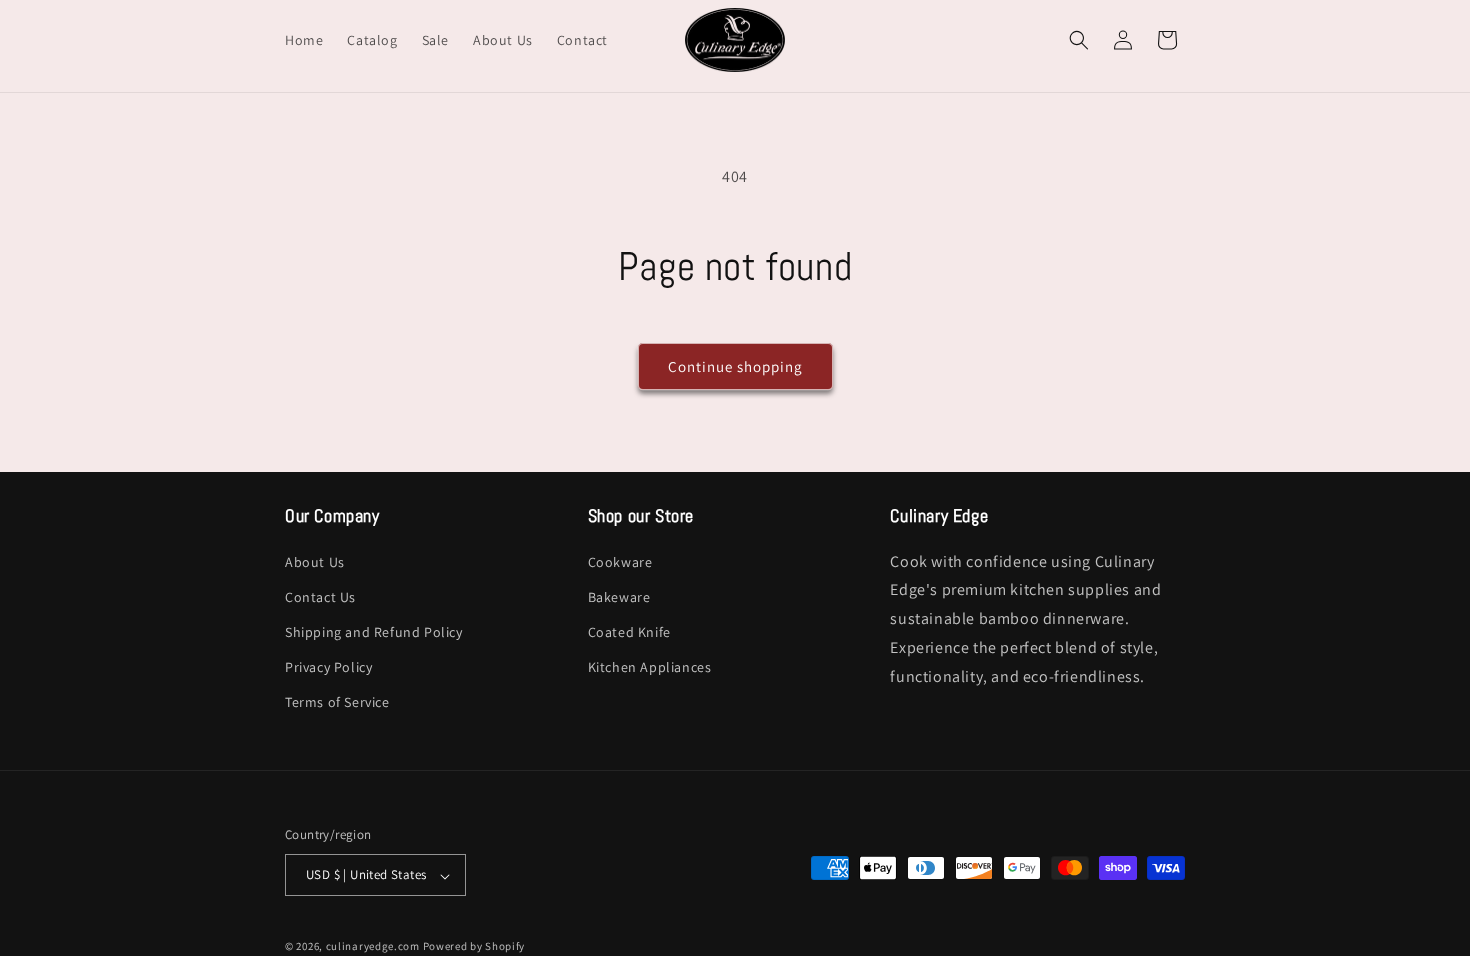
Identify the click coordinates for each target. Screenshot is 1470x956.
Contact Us (320, 596)
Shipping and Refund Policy (374, 632)
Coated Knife (629, 632)
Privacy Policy (328, 667)
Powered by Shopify (474, 946)
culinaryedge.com (373, 946)
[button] (1079, 40)
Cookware (620, 561)
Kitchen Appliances (650, 667)
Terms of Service (337, 702)
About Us (315, 561)
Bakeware (619, 596)
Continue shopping (735, 366)
